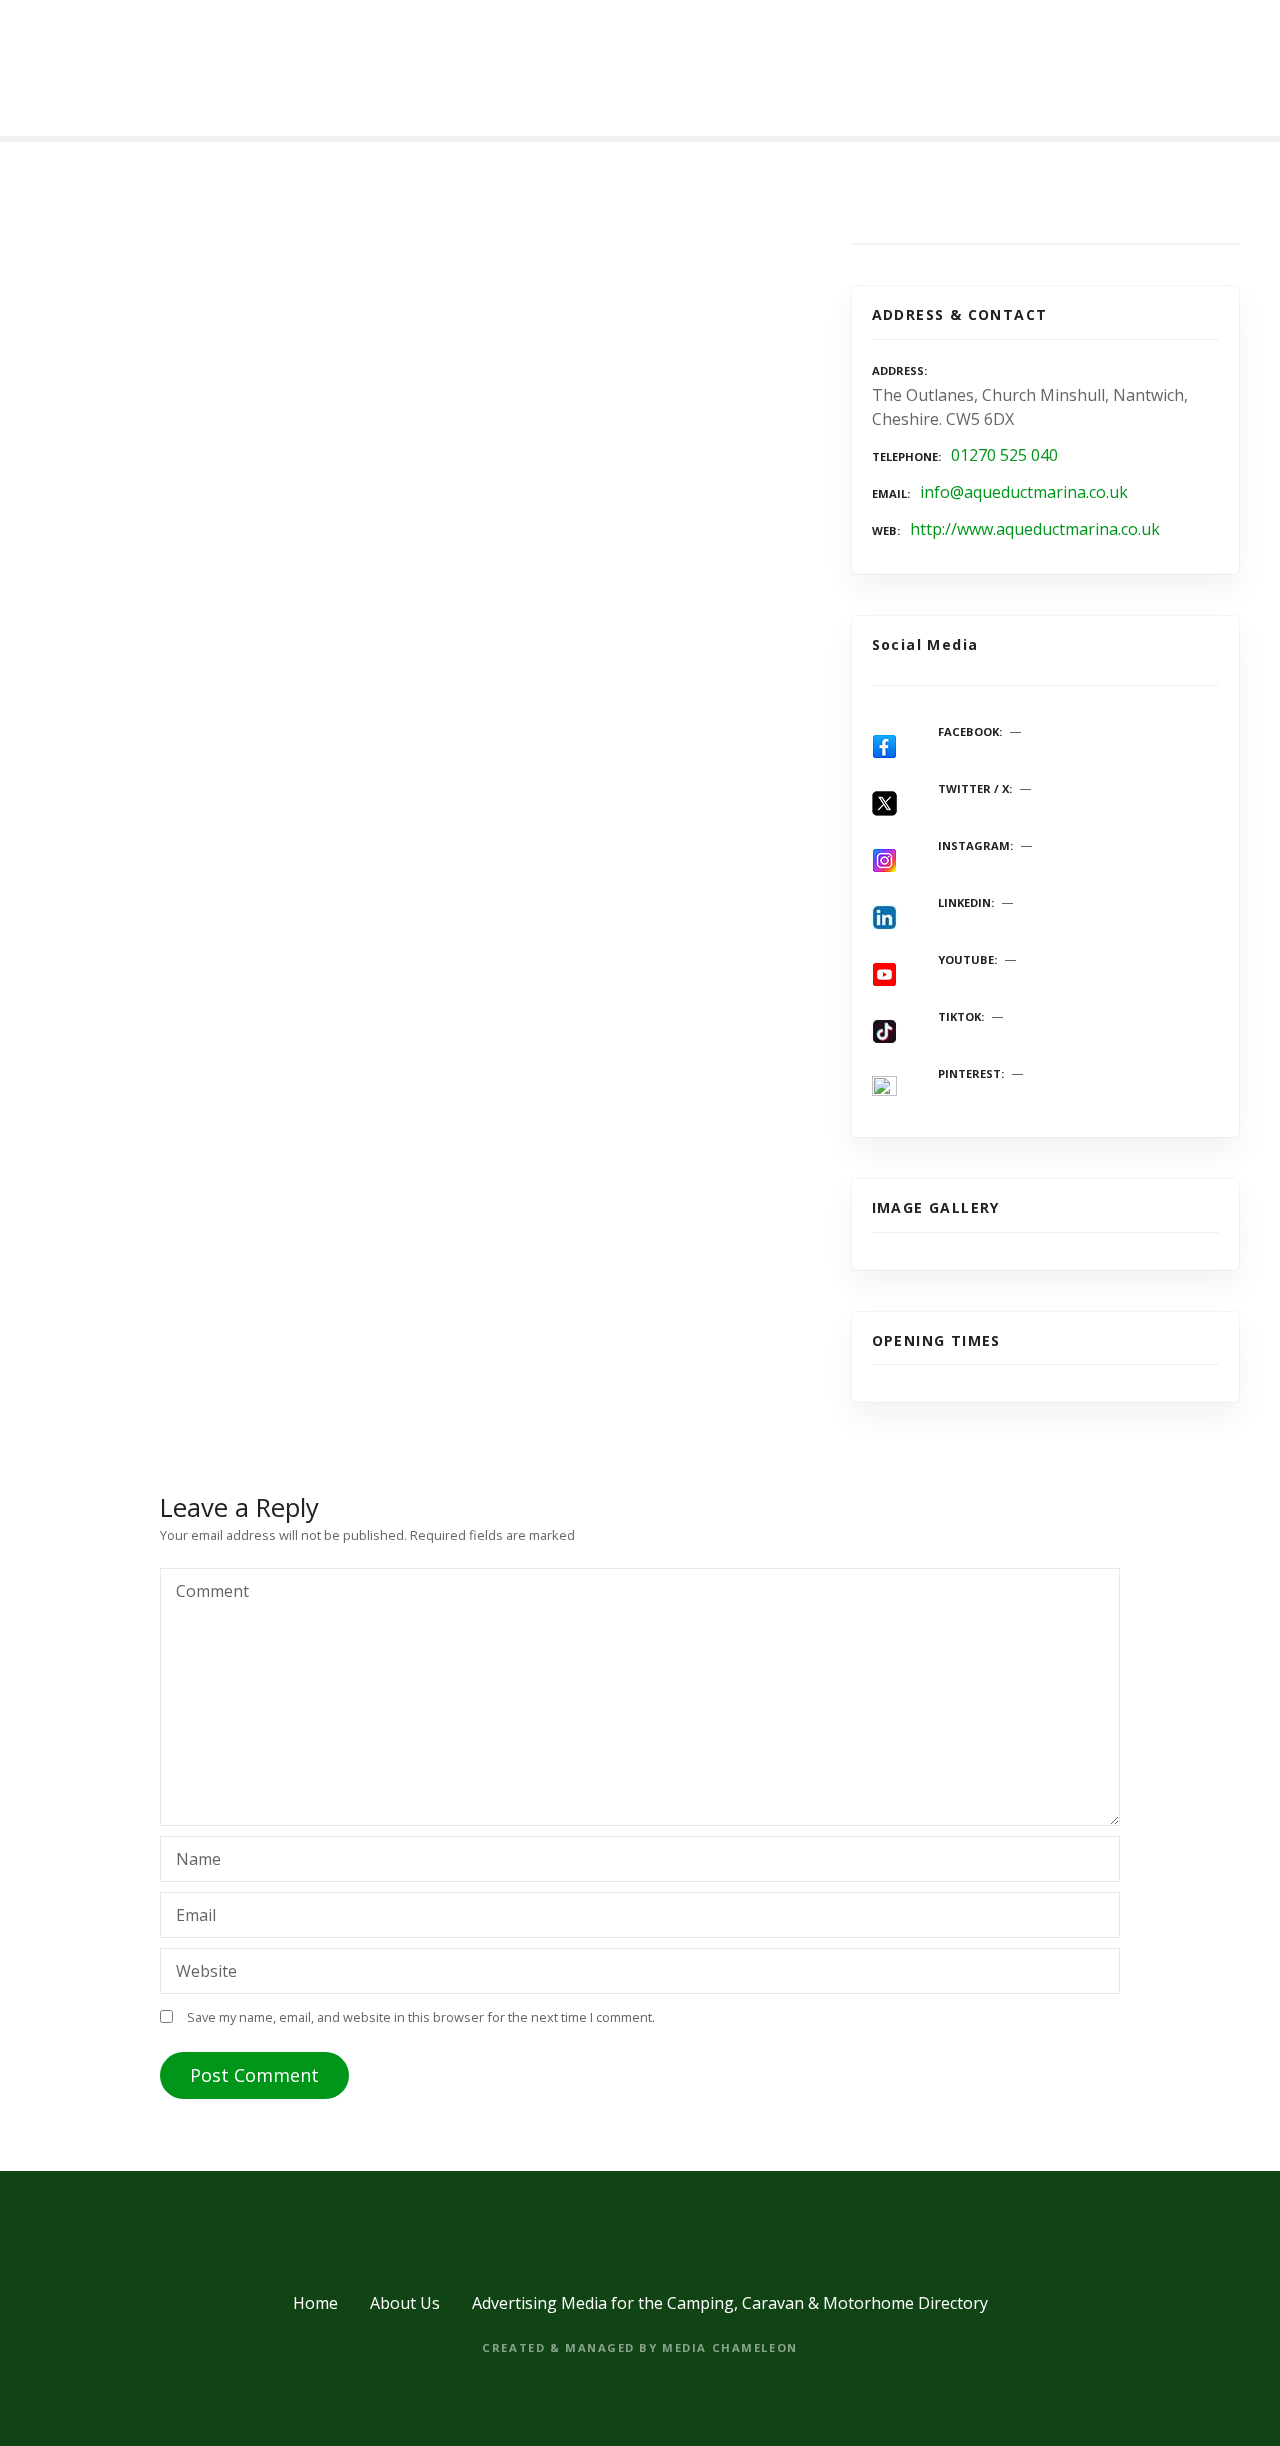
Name (193, 1861)
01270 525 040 (1004, 455)
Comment (207, 1593)
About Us (405, 2303)
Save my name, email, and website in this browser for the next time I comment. (421, 2017)
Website (206, 1971)
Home (315, 2303)
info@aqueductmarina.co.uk (1024, 492)
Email (190, 1917)
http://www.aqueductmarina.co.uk (1035, 529)
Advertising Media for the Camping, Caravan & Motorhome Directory (730, 2303)
